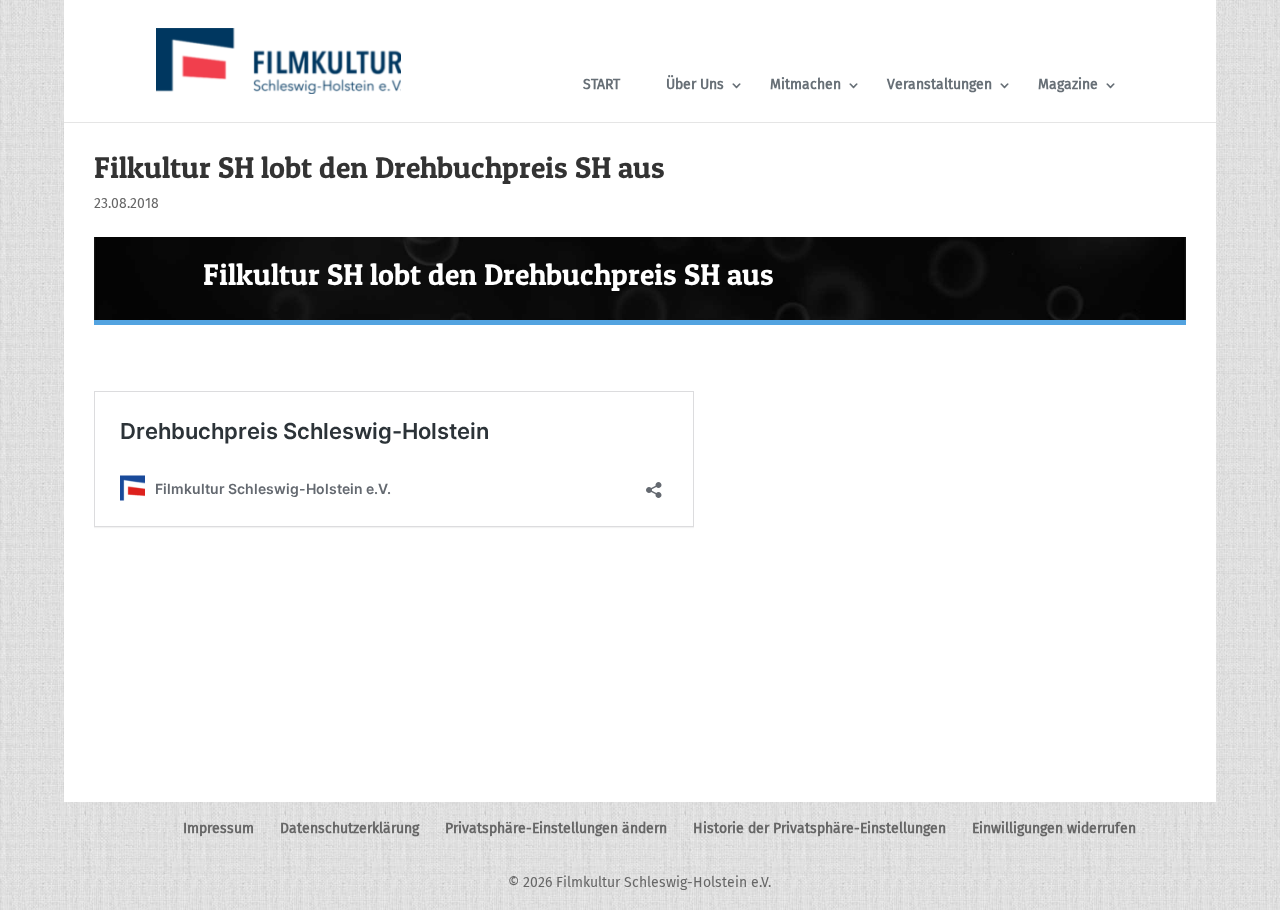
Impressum (218, 828)
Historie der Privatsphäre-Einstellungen (819, 828)
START (601, 84)
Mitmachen (805, 84)
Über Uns (695, 84)
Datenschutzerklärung (349, 828)
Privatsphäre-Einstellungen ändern (556, 828)
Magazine (1068, 84)
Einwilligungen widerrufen (1054, 828)
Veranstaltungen (939, 84)
